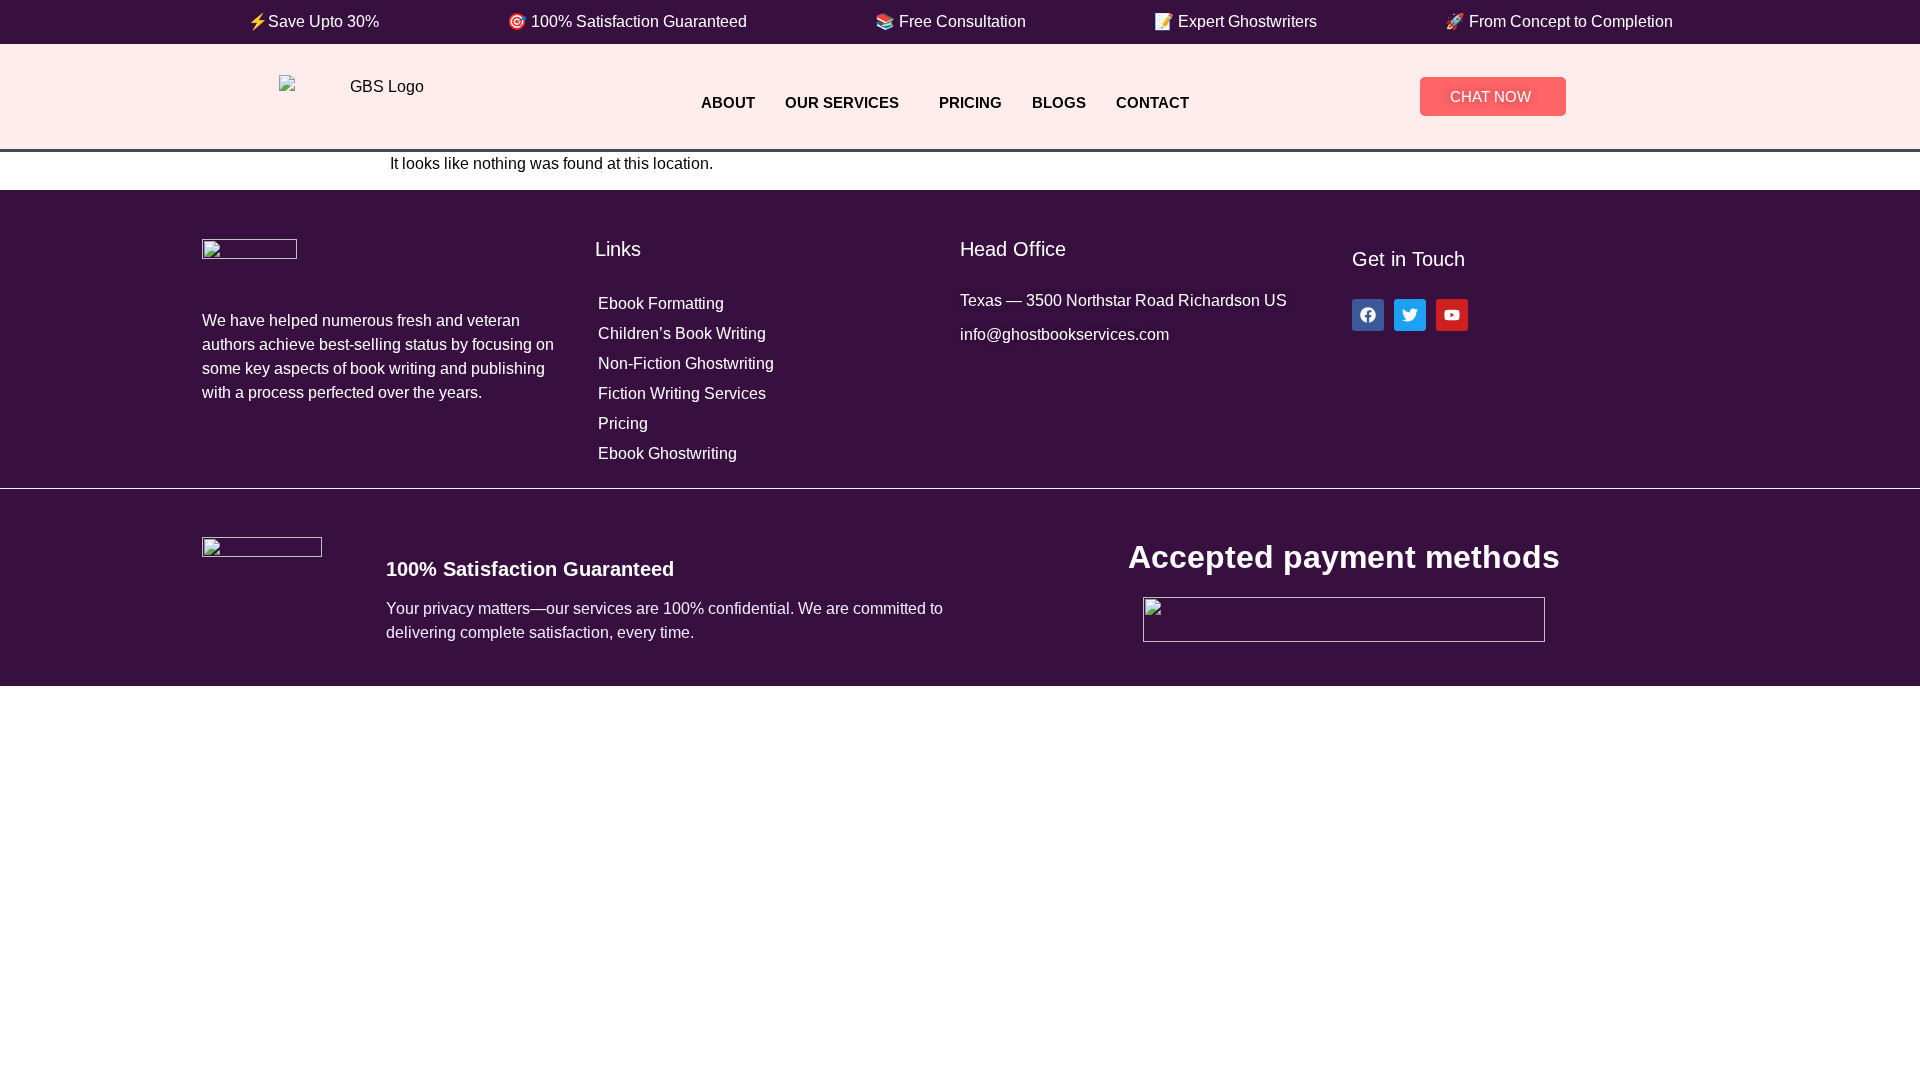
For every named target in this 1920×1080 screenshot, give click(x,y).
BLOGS (1059, 102)
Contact (1152, 102)
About (728, 102)
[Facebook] (1368, 315)
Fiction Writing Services (682, 393)
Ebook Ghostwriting (667, 453)
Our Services (842, 102)
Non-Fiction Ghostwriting (686, 363)
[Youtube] (1452, 315)
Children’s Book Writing (682, 333)
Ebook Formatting (661, 303)
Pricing (970, 102)
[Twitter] (1410, 315)
